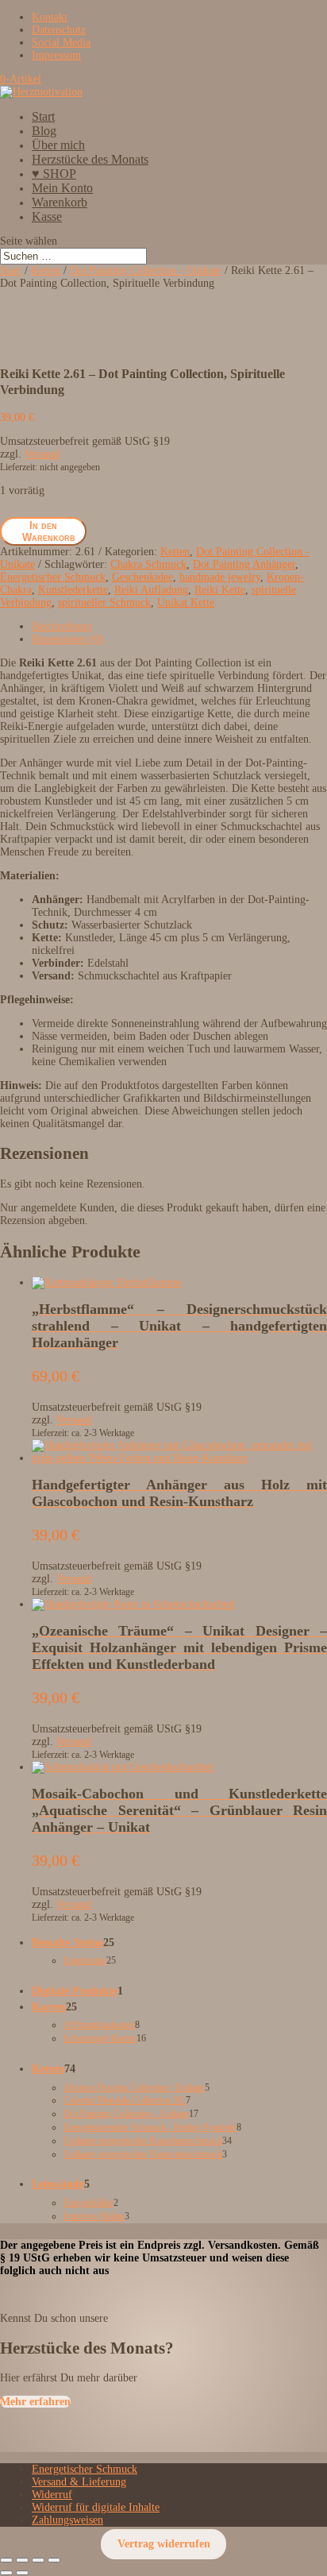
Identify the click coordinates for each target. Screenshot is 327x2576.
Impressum (56, 55)
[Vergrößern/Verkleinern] (6, 2560)
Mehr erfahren (35, 2402)
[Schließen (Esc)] (54, 2560)
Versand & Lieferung (79, 2482)
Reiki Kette (220, 590)
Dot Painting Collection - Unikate (146, 270)
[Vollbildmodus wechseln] (22, 2560)
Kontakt (50, 17)
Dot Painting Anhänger (244, 564)
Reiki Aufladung (151, 590)
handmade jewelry (220, 577)
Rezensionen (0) (68, 639)
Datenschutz (59, 30)
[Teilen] (38, 2560)
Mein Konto (62, 188)
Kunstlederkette (73, 590)
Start (43, 116)
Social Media (61, 42)
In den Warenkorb (49, 531)
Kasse (47, 216)
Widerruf (52, 2495)
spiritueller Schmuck (104, 602)
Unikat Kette (186, 602)
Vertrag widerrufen (164, 2544)
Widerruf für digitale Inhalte (96, 2507)
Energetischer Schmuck (53, 577)
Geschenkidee (142, 577)
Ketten (46, 270)
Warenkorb (60, 202)
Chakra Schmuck (148, 564)
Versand (42, 454)
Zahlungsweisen (67, 2520)
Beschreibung (62, 626)
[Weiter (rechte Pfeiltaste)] (22, 2573)
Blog (44, 131)
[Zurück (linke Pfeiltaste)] (6, 2573)
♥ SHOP (54, 174)
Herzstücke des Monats (90, 159)
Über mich (58, 145)
